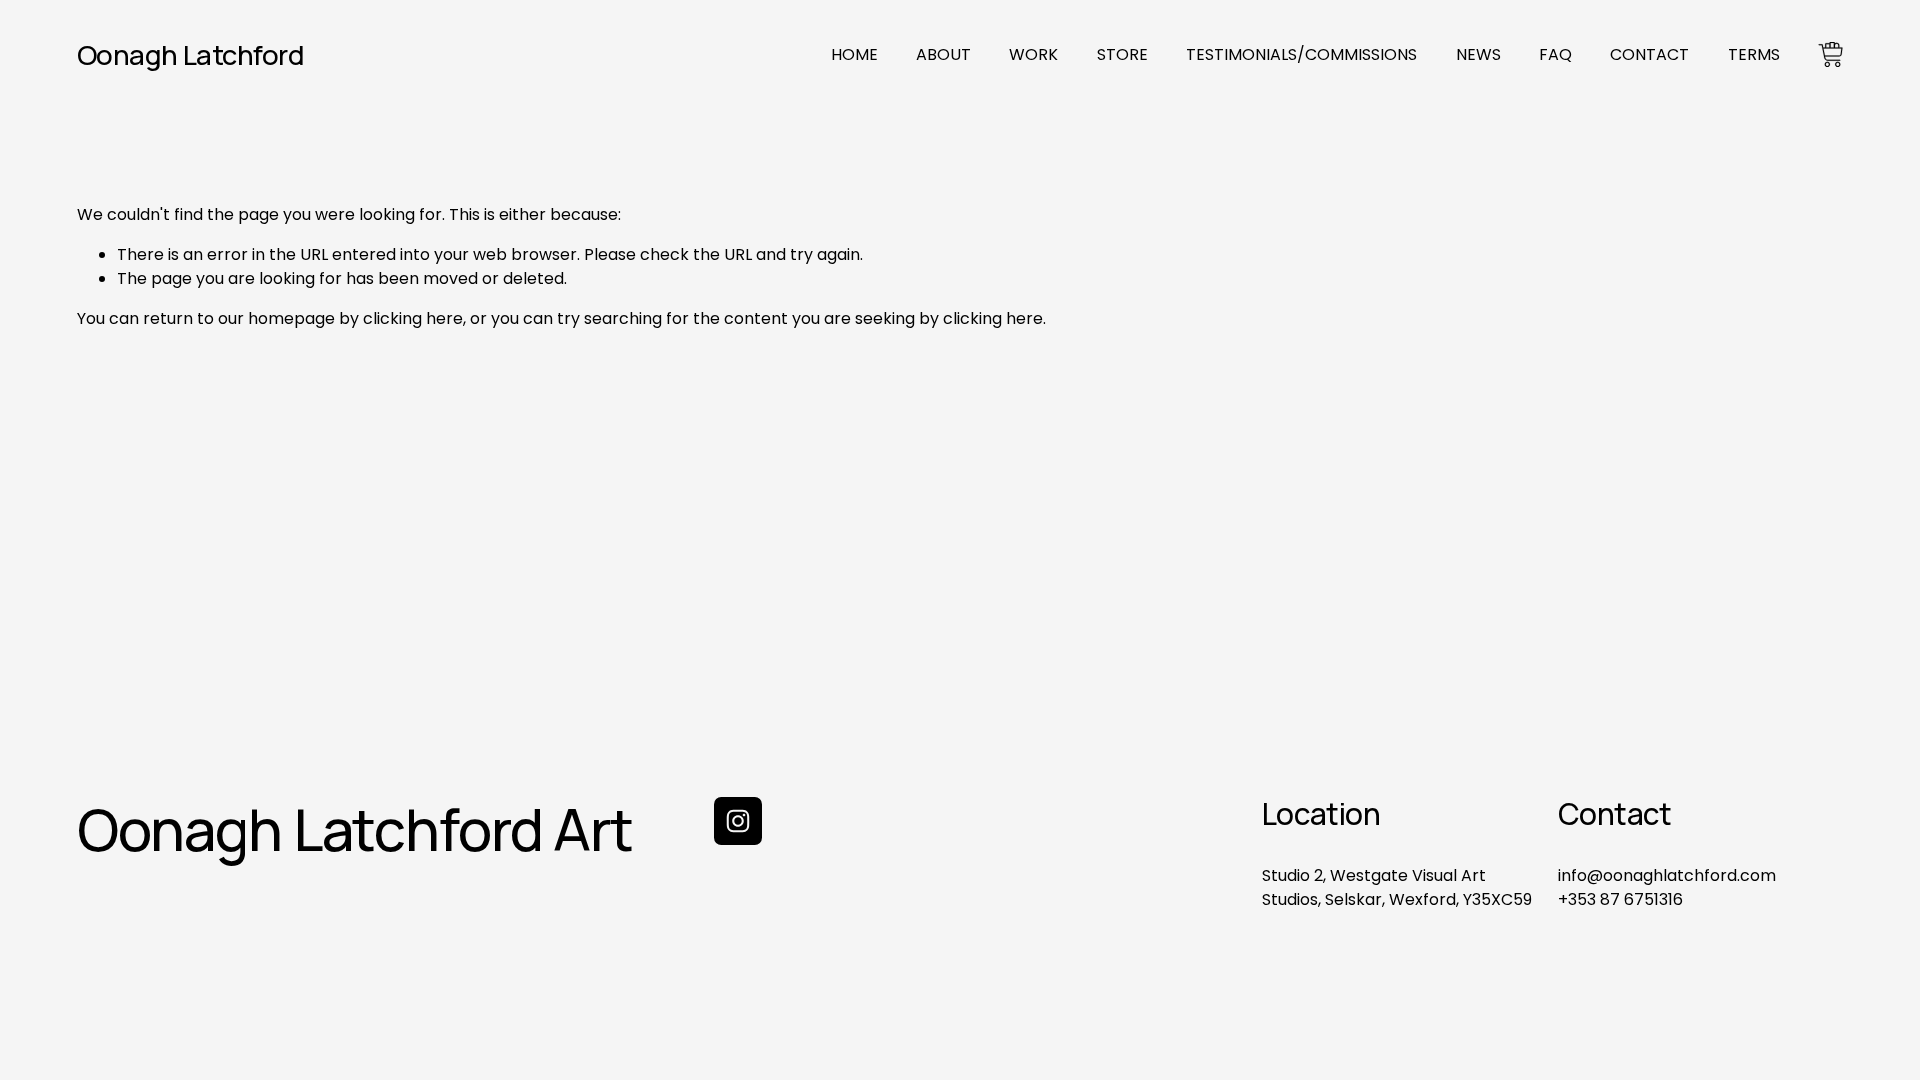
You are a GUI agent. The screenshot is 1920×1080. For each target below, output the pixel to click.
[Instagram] (738, 821)
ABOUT (943, 54)
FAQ (1555, 54)
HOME (854, 54)
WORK (1033, 54)
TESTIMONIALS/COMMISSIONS (1301, 54)
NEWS (1478, 54)
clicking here (413, 318)
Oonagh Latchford (190, 54)
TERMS (1754, 54)
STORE (1122, 54)
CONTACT (1649, 54)
